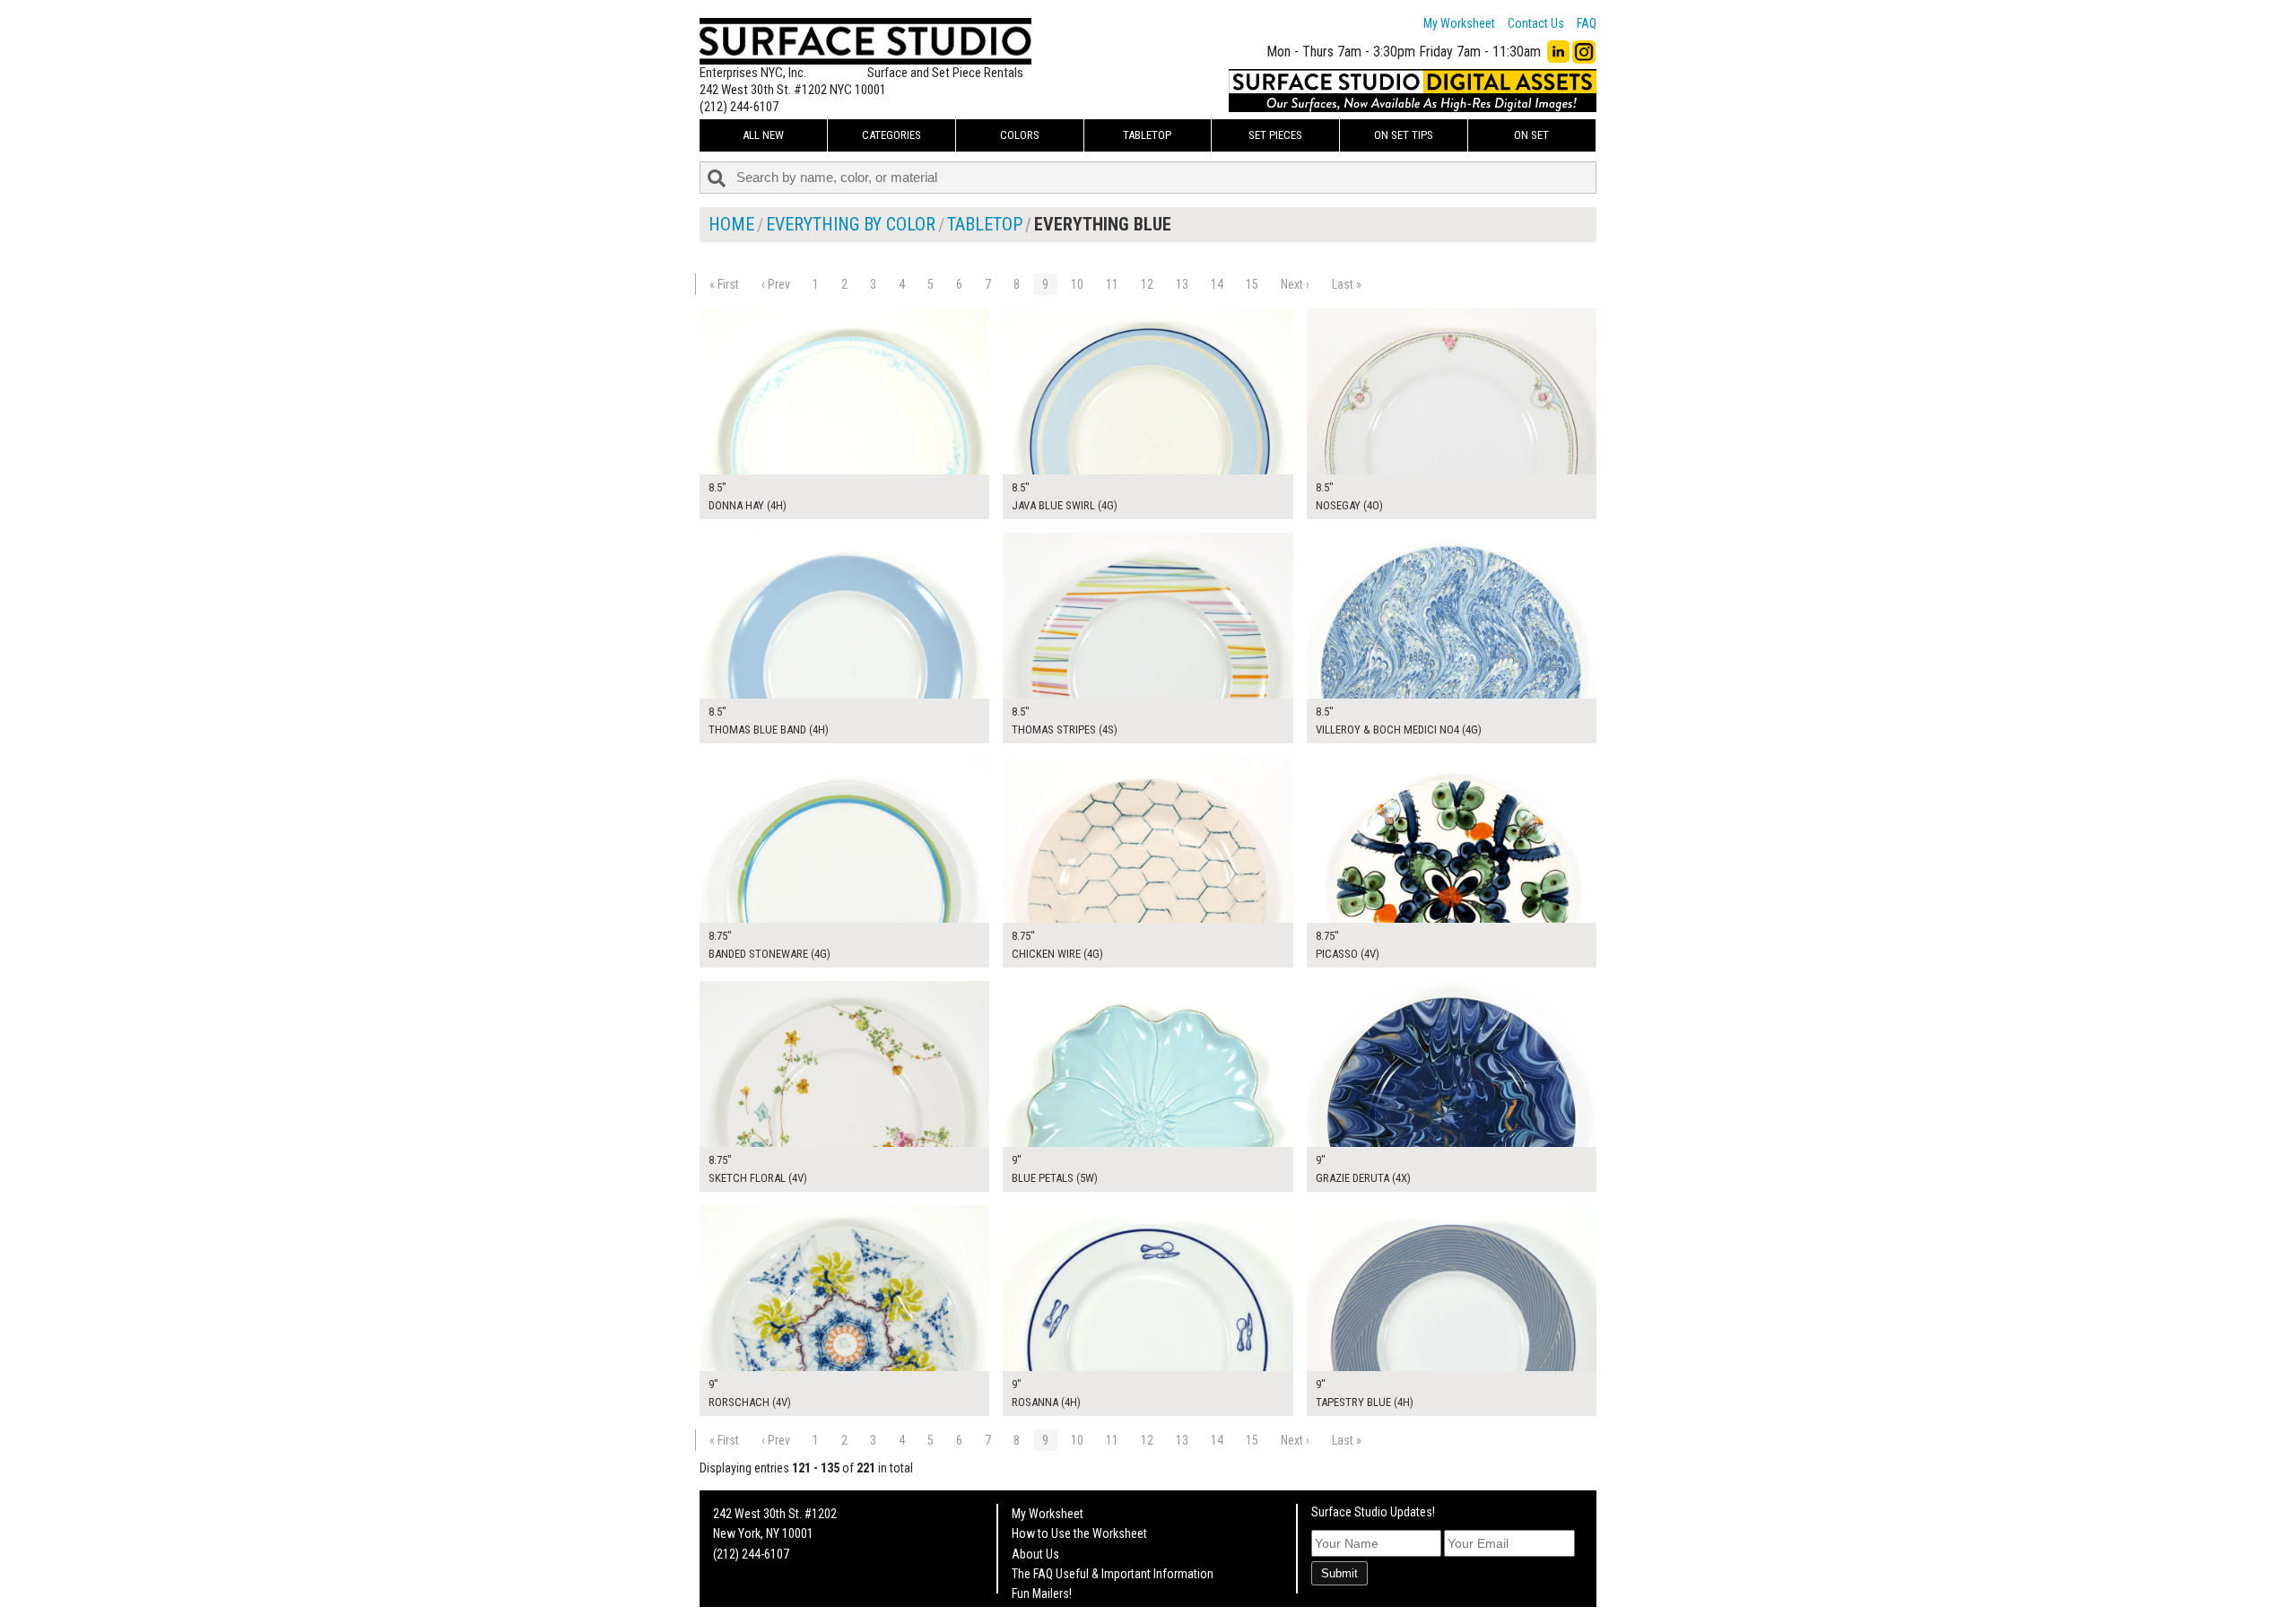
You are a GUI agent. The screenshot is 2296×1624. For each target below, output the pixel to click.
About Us (1035, 1554)
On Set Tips (1404, 135)
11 (1112, 284)
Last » (1347, 284)
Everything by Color (851, 224)
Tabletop (1147, 135)
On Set (1531, 135)
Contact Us (1536, 23)
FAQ (1587, 23)
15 (1252, 284)
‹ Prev (776, 284)
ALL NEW (763, 135)
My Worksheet (1459, 23)
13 (1182, 284)
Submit (1339, 1573)
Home (731, 224)
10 (1077, 284)
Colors (1020, 135)
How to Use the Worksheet (1079, 1533)
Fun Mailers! (1042, 1594)
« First (724, 284)
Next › (1295, 284)
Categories (891, 135)
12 (1147, 284)
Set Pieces (1275, 135)
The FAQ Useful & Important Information (1113, 1574)
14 (1217, 284)
